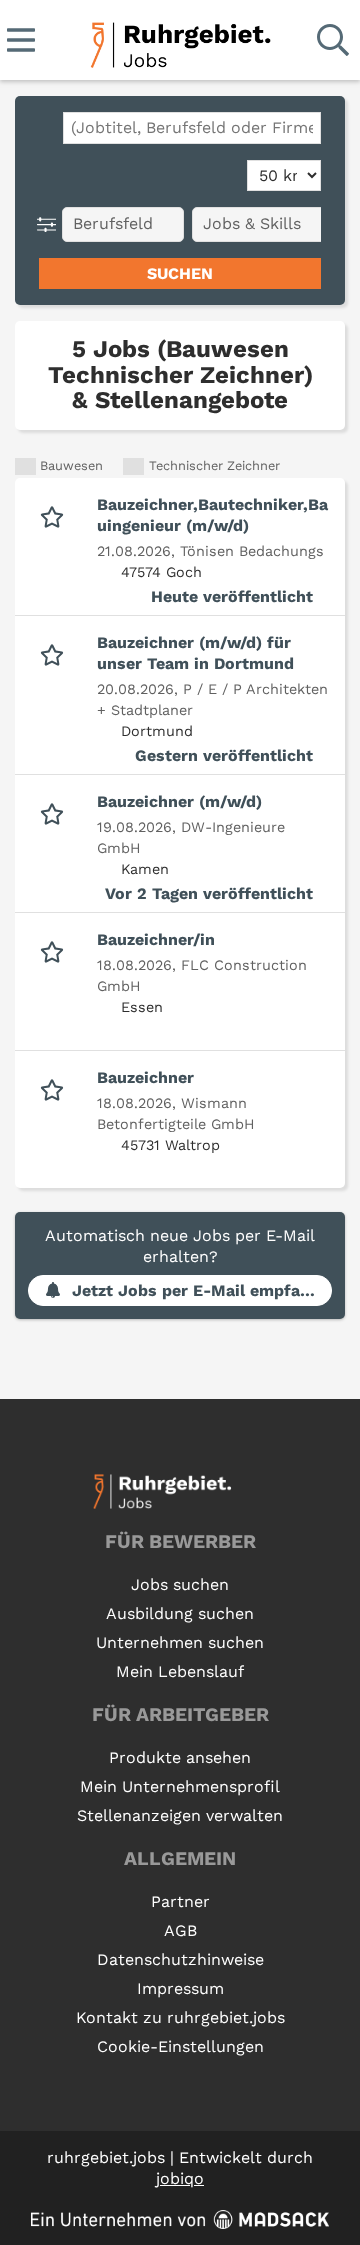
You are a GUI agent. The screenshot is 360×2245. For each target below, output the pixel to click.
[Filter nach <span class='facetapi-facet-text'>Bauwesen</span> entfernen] (25, 466)
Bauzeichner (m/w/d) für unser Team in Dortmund (195, 653)
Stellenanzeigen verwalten (180, 1815)
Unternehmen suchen (180, 1642)
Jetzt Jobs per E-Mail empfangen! (202, 1290)
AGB (180, 1930)
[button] (50, 224)
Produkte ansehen (180, 1757)
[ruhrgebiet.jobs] (179, 41)
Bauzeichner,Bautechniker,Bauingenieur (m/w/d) (212, 515)
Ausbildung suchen (180, 1613)
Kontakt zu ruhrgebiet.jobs (180, 2017)
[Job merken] (56, 515)
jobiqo (180, 2178)
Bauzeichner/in (156, 939)
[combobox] (192, 128)
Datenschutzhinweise (180, 1959)
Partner (180, 1901)
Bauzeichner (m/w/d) (179, 801)
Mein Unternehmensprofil (180, 1786)
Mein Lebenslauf (180, 1671)
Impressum (180, 1988)
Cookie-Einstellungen (180, 2046)
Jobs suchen (180, 1584)
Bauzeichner (145, 1077)
